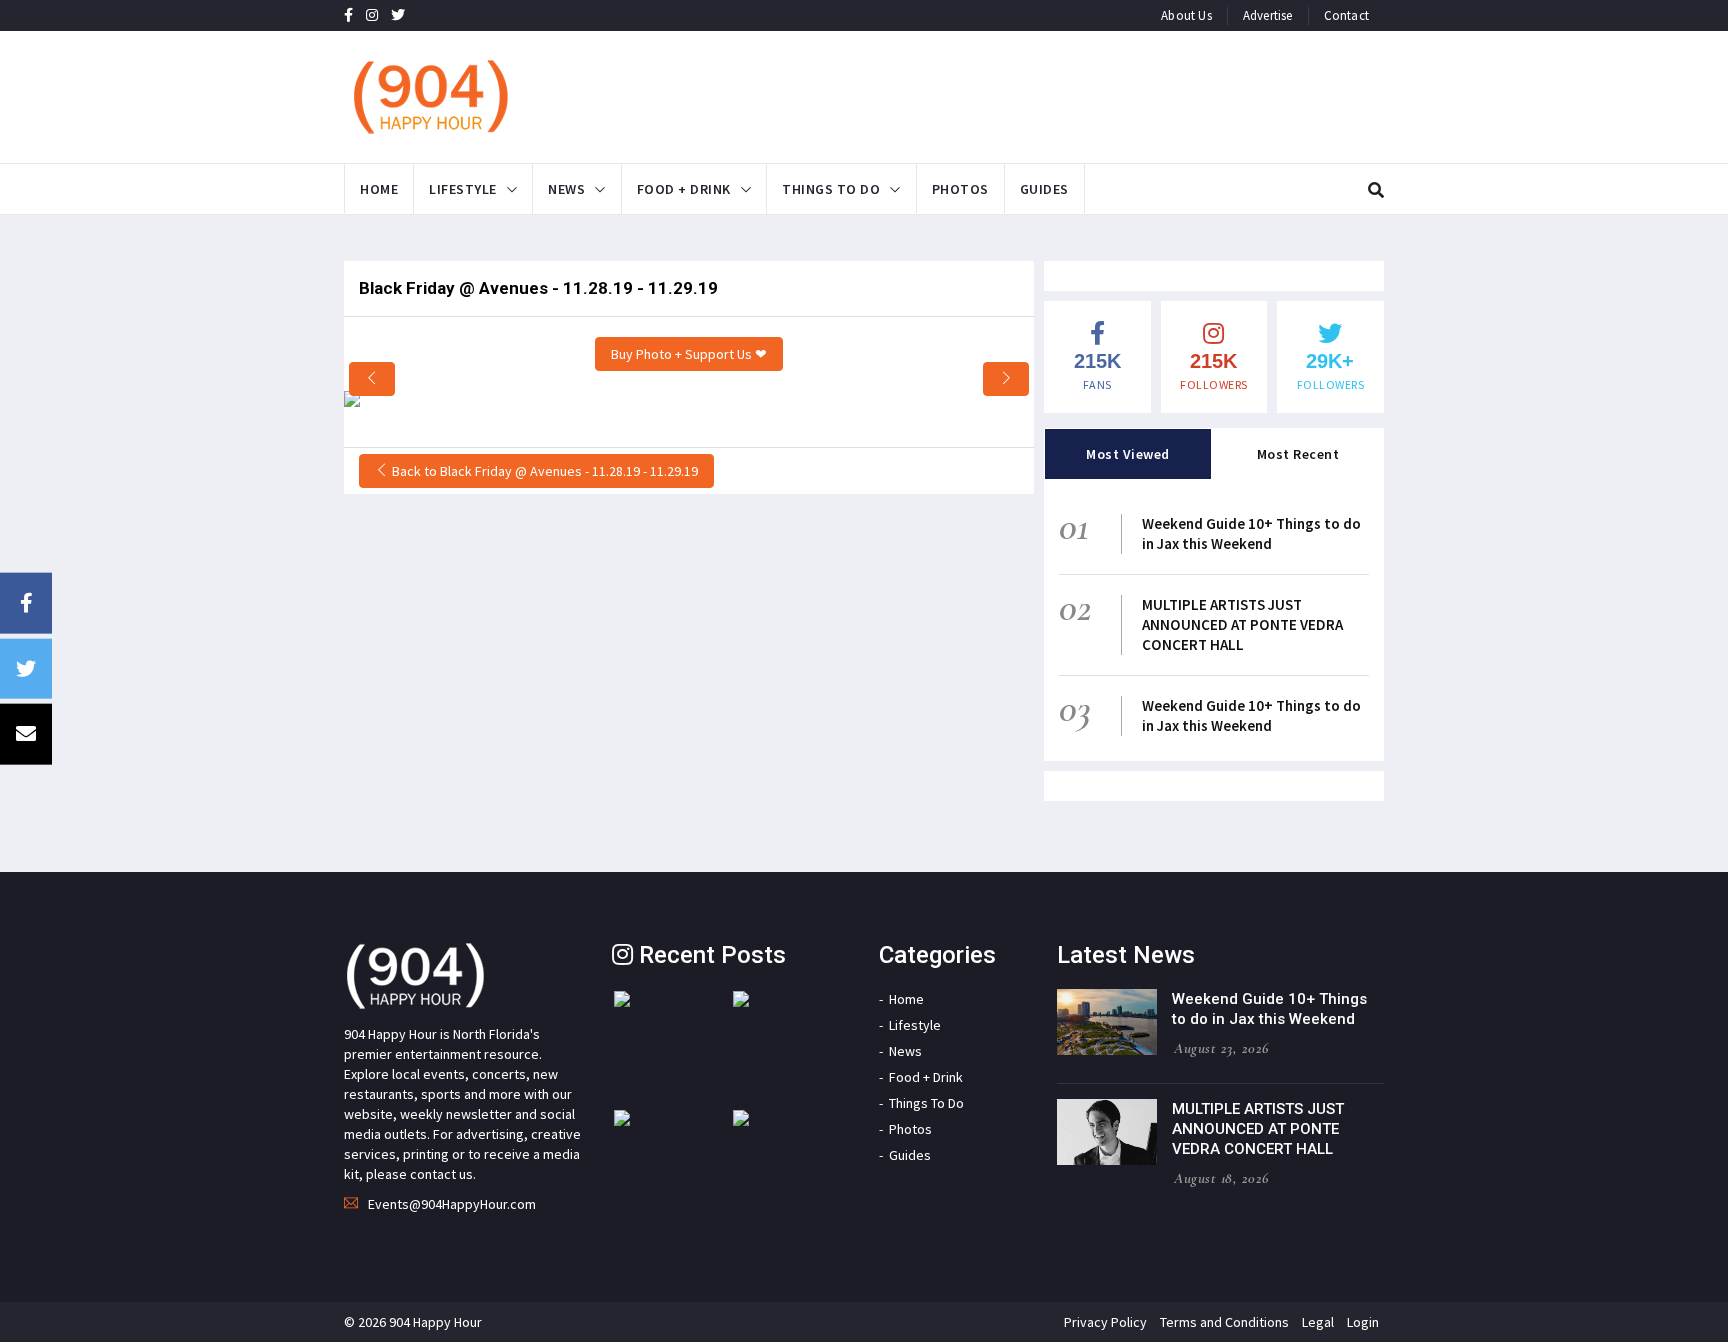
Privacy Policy (1105, 1322)
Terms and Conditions (1224, 1322)
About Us (1186, 15)
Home (379, 189)
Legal (1318, 1322)
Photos (960, 189)
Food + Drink (684, 189)
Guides (1044, 189)
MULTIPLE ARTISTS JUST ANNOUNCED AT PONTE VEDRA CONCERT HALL (1242, 624)
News (566, 189)
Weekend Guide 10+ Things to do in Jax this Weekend (1251, 533)
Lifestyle (463, 189)
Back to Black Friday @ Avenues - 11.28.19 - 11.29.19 (543, 471)
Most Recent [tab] (1298, 454)
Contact (1346, 15)
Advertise (1268, 15)
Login (1363, 1322)
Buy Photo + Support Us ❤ (689, 354)
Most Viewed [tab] (1128, 454)
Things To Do (831, 189)
